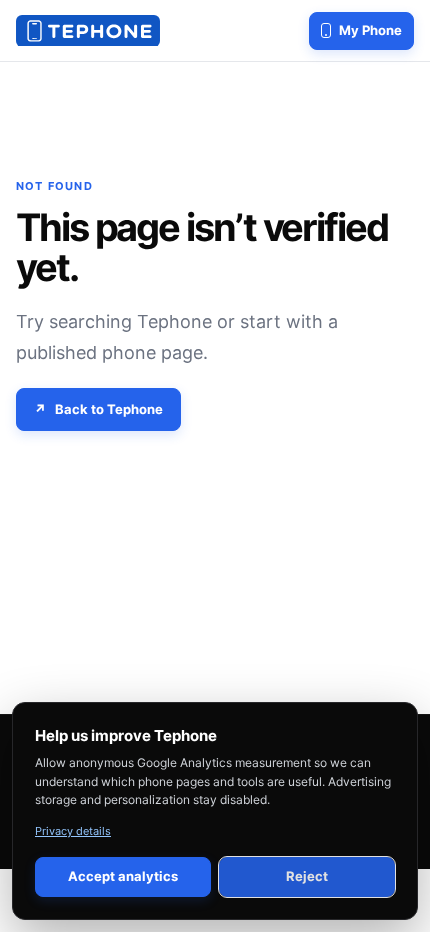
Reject (307, 876)
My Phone (370, 30)
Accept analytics (123, 876)
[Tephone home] (88, 31)
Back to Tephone (109, 409)
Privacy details (73, 831)
